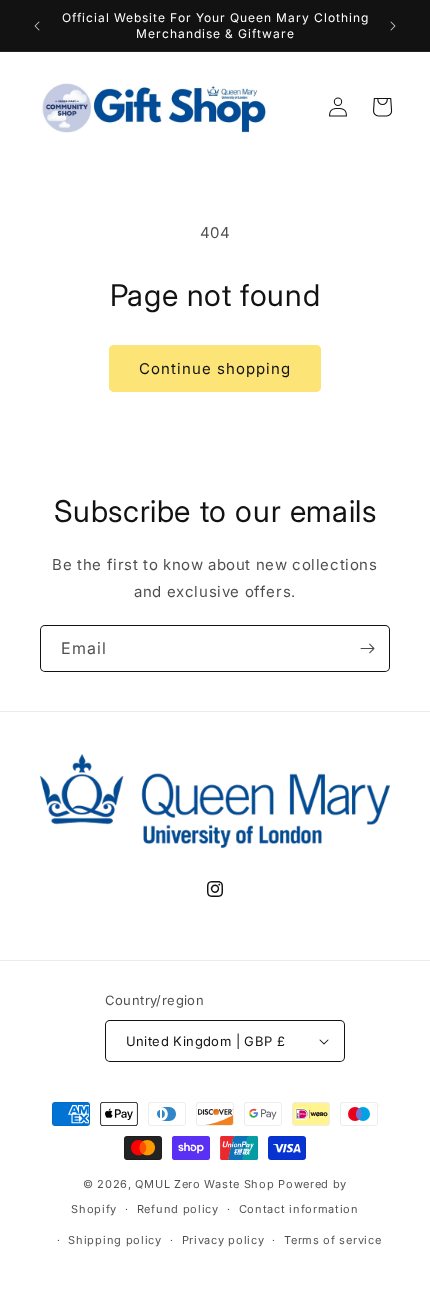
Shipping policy (115, 1240)
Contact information (299, 1209)
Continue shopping (215, 368)
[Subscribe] (367, 648)
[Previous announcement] (37, 26)
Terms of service (332, 1240)
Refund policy (178, 1209)
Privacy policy (223, 1240)
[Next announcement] (393, 26)
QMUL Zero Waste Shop (204, 1184)
